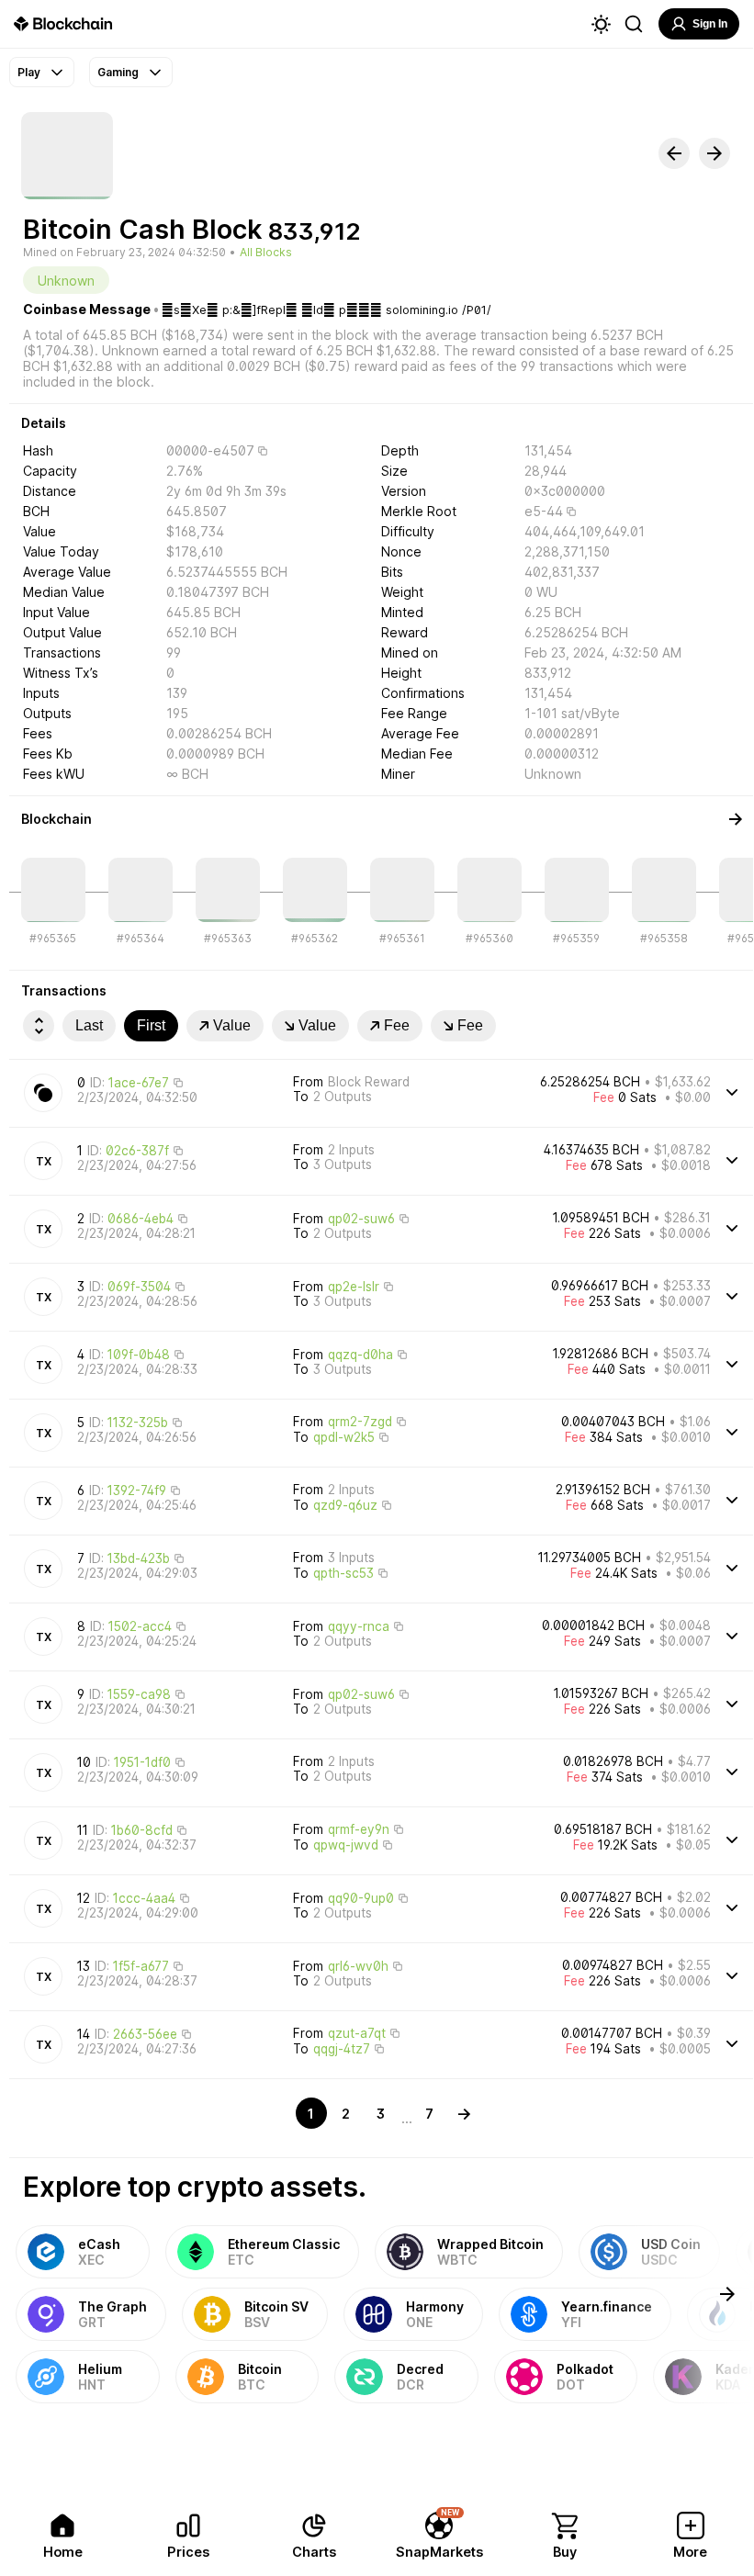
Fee (397, 1025)
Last (89, 1025)
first (151, 1025)
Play (29, 72)
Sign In (710, 24)
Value (232, 1025)
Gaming (118, 72)
